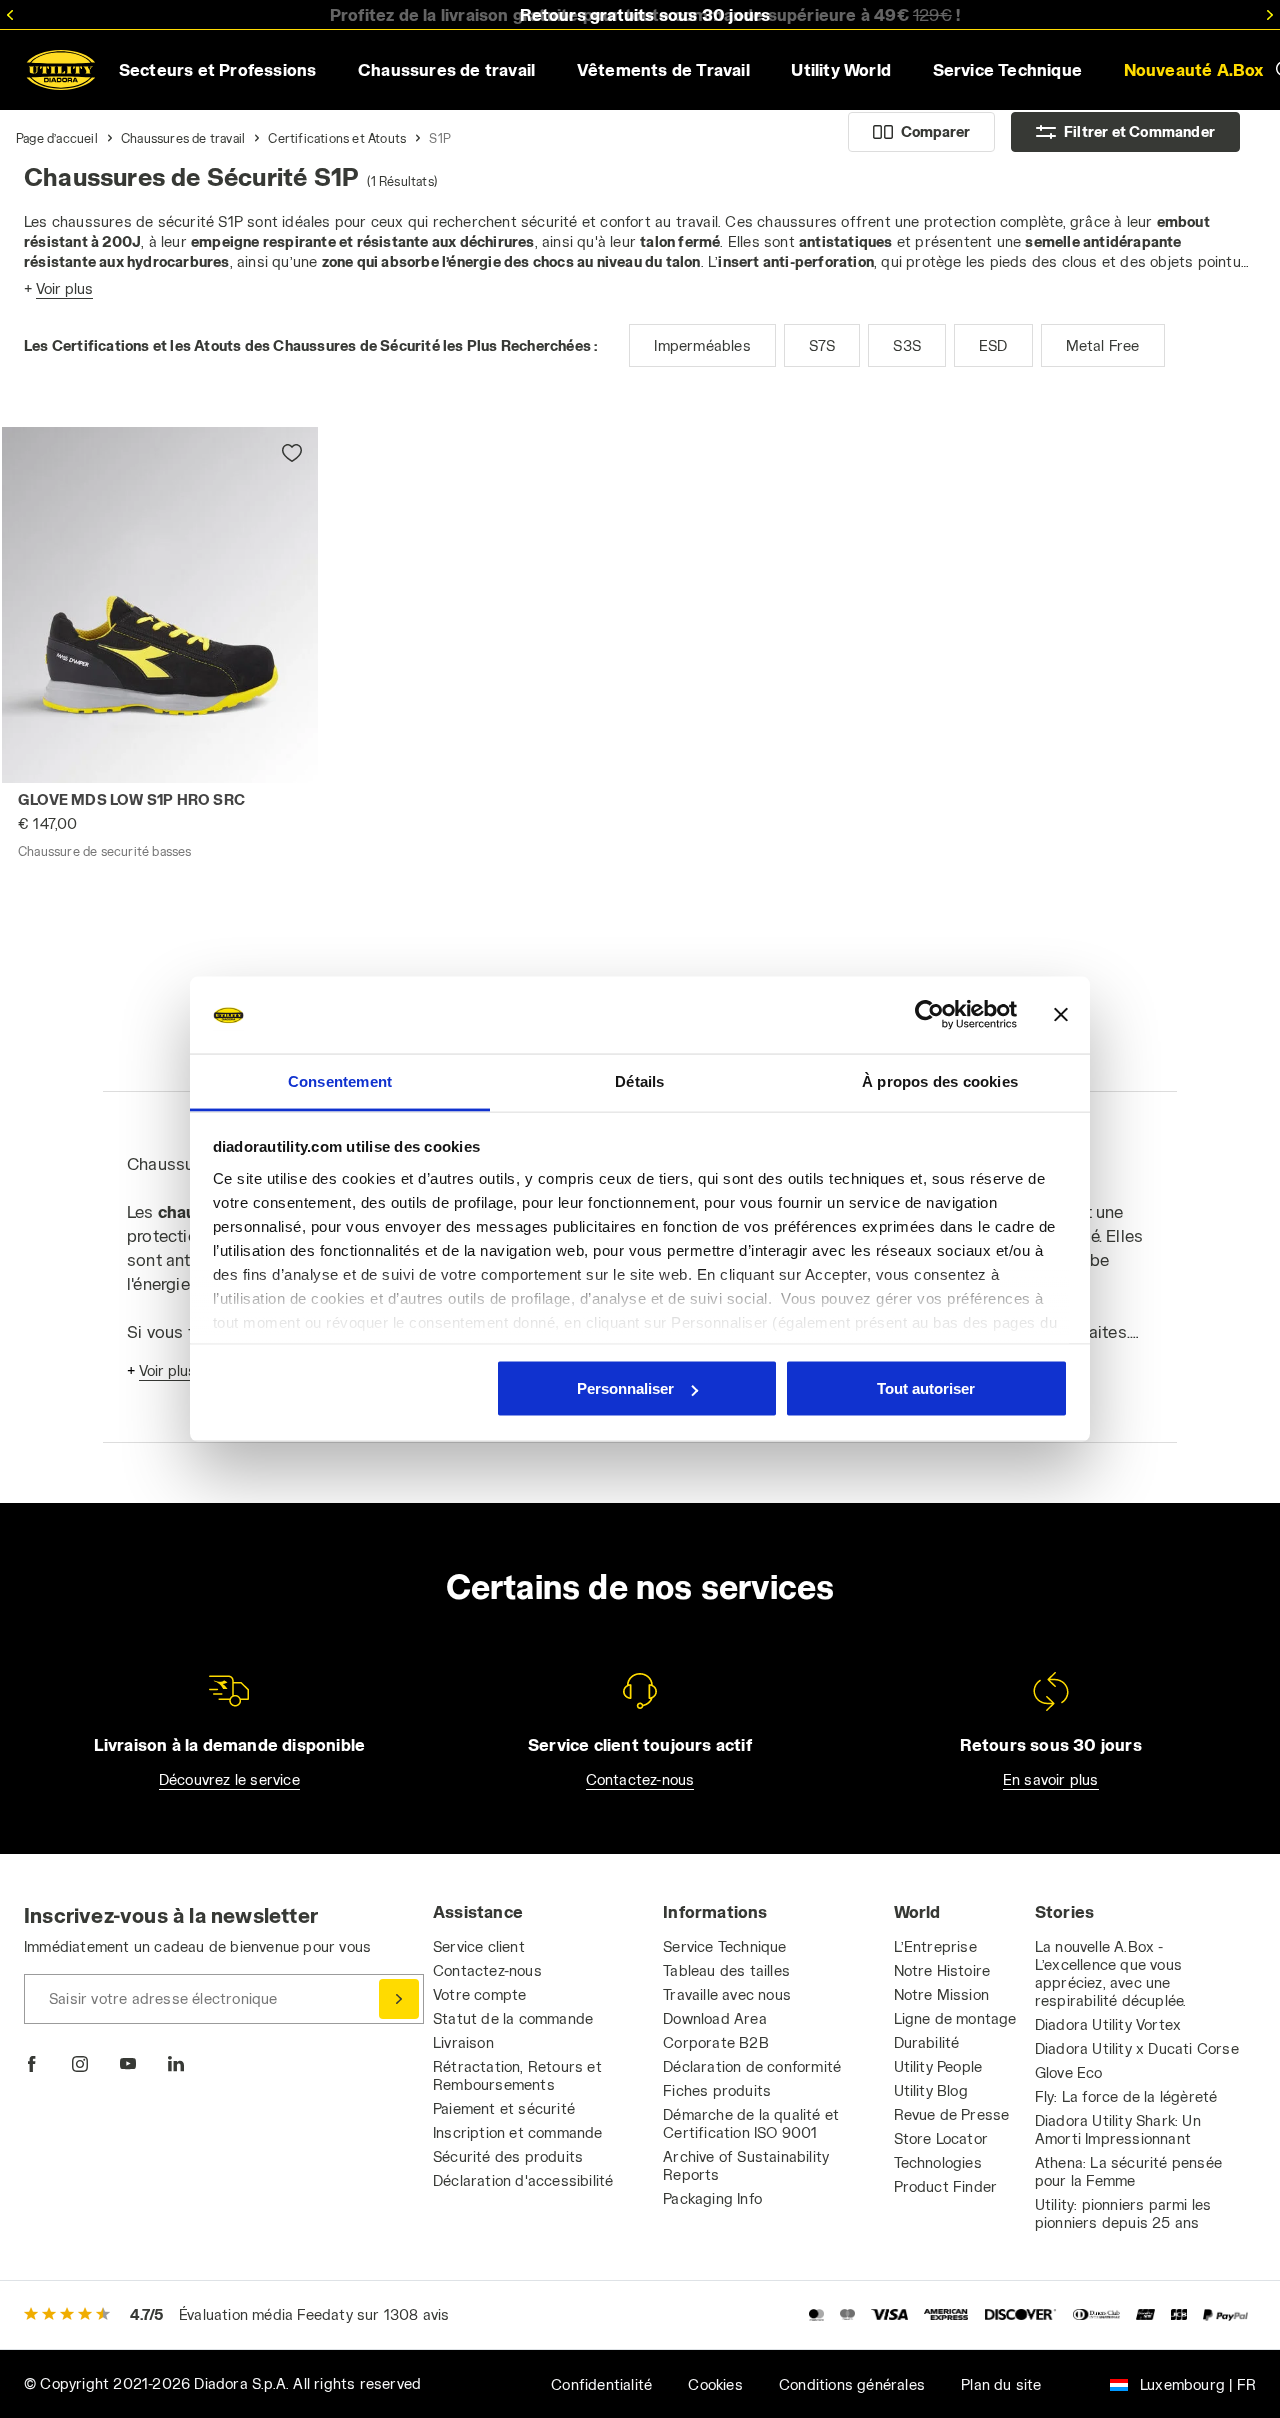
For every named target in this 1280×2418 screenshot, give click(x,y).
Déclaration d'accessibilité (523, 2180)
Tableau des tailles (726, 1970)
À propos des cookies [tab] (940, 1080)
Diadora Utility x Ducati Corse (1137, 2048)
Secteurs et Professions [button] (218, 69)
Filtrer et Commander (1139, 131)
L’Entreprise (935, 1946)
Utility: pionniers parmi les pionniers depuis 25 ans (1123, 2213)
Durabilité (927, 2042)
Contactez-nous (640, 1779)
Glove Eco (1069, 2072)
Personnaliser (625, 1388)
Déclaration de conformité (752, 2066)
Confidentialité (601, 2384)
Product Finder (946, 2186)
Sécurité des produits (508, 2156)
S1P (440, 138)
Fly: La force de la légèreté (1126, 2096)
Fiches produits (717, 2090)
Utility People (938, 2066)
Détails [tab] (639, 1080)
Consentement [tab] (340, 1080)
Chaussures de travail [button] (446, 69)
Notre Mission (942, 1994)
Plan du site (1001, 2384)
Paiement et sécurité (504, 2108)
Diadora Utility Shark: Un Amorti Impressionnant (1118, 2129)
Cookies (715, 2384)
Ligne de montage (955, 2018)
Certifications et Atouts (337, 138)
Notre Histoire (942, 1970)
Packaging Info (712, 2198)
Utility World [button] (841, 69)
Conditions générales (852, 2384)
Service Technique (724, 1946)
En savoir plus (1051, 1779)
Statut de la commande (513, 2018)
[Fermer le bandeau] (1061, 1015)
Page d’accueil (57, 138)
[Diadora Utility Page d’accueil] (61, 70)
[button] (277, 468)
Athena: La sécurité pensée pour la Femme (1128, 2171)
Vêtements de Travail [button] (663, 69)
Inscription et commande (518, 2132)
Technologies (938, 2162)
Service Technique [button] (1007, 69)
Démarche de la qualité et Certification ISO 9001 (751, 2123)
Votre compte (479, 1994)
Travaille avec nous (727, 1994)
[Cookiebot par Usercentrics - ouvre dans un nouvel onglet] (929, 1015)
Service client (479, 1946)
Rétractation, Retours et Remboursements (517, 2075)
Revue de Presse (952, 2114)
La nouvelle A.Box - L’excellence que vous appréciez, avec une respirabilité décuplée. (1111, 1973)
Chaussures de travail (183, 138)
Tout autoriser (926, 1388)
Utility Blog (931, 2090)
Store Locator (941, 2138)
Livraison (463, 2042)
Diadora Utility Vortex (1108, 2024)
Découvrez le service (229, 1779)
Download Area (715, 2018)
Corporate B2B (716, 2042)
